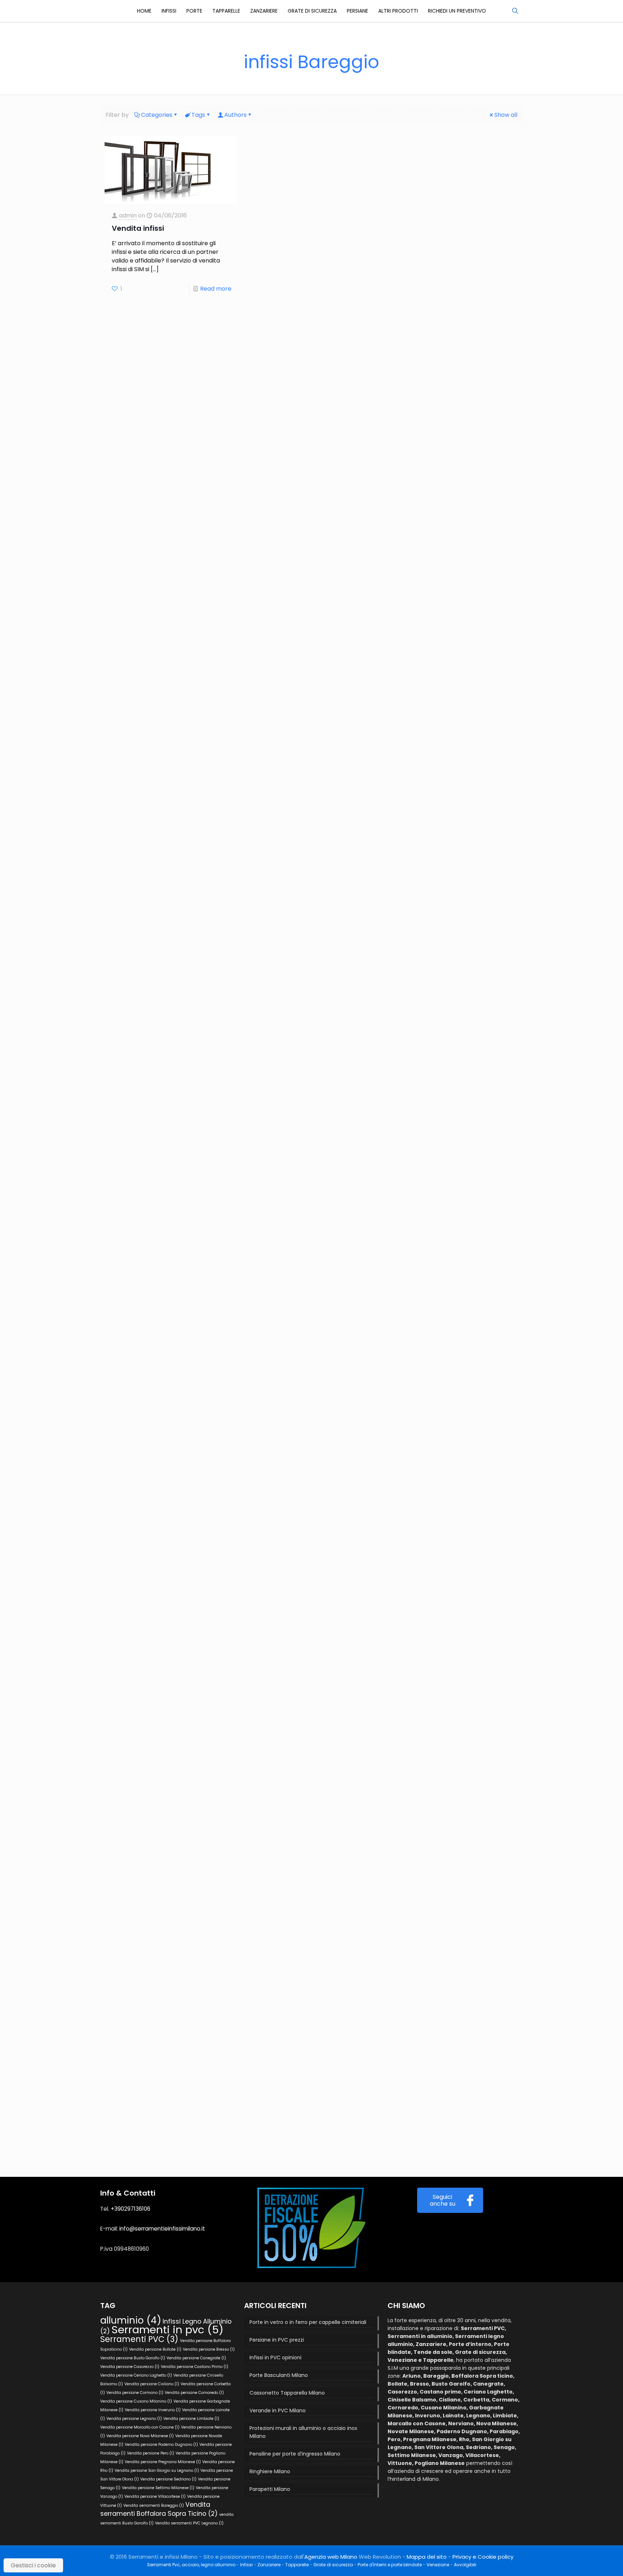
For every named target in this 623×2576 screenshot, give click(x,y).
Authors (235, 115)
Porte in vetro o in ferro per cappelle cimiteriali (308, 2322)
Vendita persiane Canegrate (196, 2358)
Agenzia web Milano (331, 2557)
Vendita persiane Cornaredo (194, 2393)
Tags (198, 115)
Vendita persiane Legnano (134, 2419)
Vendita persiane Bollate (155, 2349)
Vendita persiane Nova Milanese (140, 2436)
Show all (506, 115)
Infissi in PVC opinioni (275, 2357)
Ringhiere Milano (270, 2471)
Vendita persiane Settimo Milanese (158, 2488)
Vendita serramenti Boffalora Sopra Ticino (159, 2509)
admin (128, 215)
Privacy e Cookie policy (483, 2557)
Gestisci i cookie (33, 2565)
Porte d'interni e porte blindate (390, 2565)
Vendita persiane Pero (151, 2453)
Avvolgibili (465, 2565)
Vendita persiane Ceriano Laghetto (136, 2375)
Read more (216, 289)
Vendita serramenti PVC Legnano (189, 2523)
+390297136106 (131, 2209)
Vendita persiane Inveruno (153, 2410)
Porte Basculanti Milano (279, 2375)
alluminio (131, 2320)
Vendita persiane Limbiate (191, 2419)
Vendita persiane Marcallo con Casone (140, 2427)
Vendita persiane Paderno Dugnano (161, 2445)
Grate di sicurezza (333, 2565)
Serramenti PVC (139, 2339)
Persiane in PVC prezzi (277, 2340)
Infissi (246, 2565)
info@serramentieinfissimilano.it (162, 2229)
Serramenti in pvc (167, 2330)
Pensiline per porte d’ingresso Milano (295, 2454)
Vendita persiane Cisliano (152, 2384)
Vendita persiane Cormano (135, 2393)
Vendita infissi (138, 228)
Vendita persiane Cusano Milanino (136, 2401)
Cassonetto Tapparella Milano (287, 2393)
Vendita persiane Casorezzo (130, 2367)
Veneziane (438, 2565)
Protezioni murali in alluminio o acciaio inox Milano (303, 2432)
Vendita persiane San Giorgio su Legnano (157, 2471)
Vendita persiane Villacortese (155, 2496)
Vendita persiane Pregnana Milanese (163, 2462)
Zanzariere (269, 2565)
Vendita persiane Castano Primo (195, 2367)
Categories (157, 115)
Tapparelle (297, 2565)
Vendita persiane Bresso (209, 2349)
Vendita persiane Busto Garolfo (133, 2358)
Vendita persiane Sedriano (168, 2479)
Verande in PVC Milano (278, 2410)
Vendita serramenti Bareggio (154, 2506)
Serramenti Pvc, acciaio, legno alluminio (191, 2565)
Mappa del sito (427, 2557)
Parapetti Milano (270, 2489)
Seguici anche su (443, 2200)
